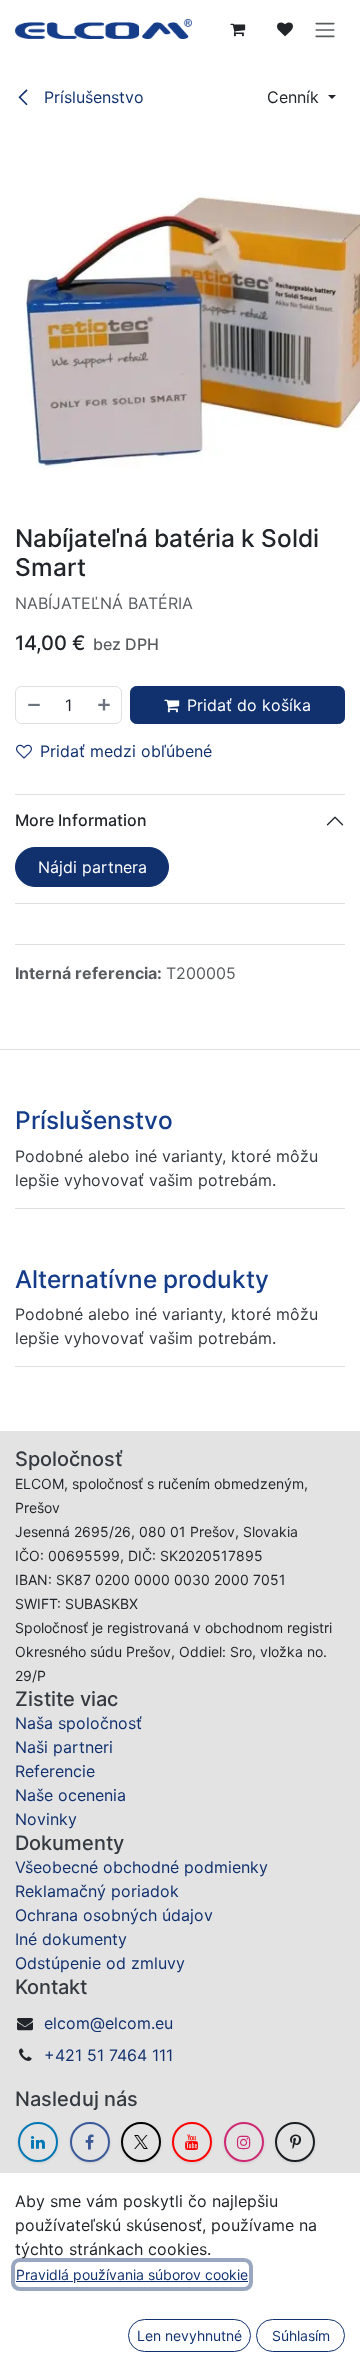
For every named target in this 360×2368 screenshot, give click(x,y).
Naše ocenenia (70, 1795)
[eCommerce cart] (237, 29)
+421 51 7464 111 (108, 2055)
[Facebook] (90, 2142)
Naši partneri (64, 1747)
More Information (81, 820)
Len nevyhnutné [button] (189, 2335)
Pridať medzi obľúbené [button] (126, 751)
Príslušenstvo (91, 97)
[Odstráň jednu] (33, 705)
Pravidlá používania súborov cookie (132, 2274)
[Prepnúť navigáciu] (325, 29)
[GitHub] (295, 2142)
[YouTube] (192, 2142)
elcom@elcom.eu (108, 2023)
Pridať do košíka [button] (249, 705)
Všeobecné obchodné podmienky (141, 1867)
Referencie (55, 1771)
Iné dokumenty (71, 1939)
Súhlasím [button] (301, 2335)
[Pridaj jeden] (105, 705)
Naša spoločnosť (78, 1723)
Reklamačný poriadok (97, 1891)
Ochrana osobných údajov (114, 1915)
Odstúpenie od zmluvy (100, 1963)
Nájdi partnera (92, 867)
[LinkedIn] (38, 2142)
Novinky (46, 1819)
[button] (301, 97)
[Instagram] (244, 2142)
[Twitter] (141, 2142)
